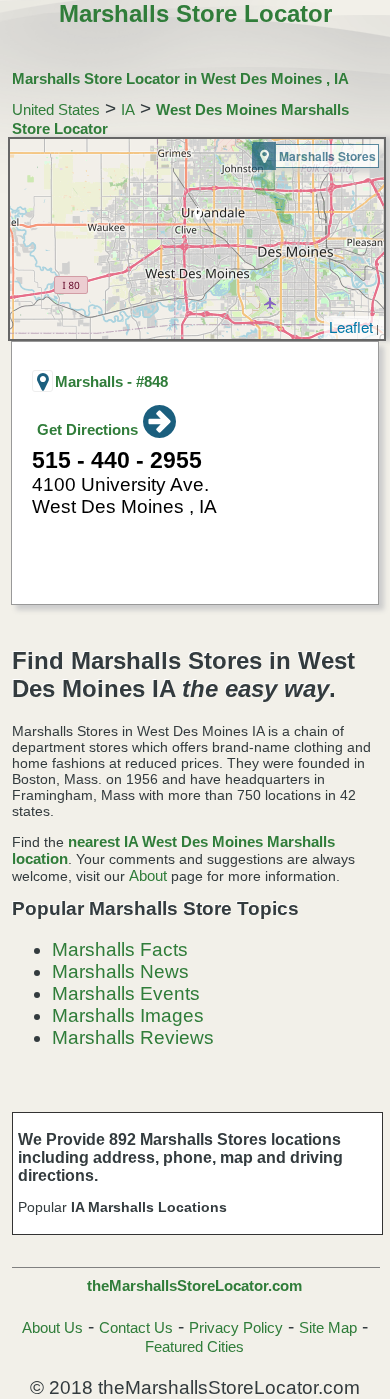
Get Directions (87, 429)
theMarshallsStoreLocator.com (194, 1285)
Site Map (328, 1327)
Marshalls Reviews (133, 1037)
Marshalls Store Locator (195, 13)
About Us (52, 1327)
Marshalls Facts (120, 949)
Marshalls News (120, 971)
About (148, 875)
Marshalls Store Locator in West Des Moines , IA (180, 78)
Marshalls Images (128, 1015)
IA (128, 109)
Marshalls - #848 (111, 381)
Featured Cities (194, 1346)
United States (56, 109)
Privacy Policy (236, 1327)
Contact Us (136, 1327)
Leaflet (351, 326)
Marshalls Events (126, 993)
